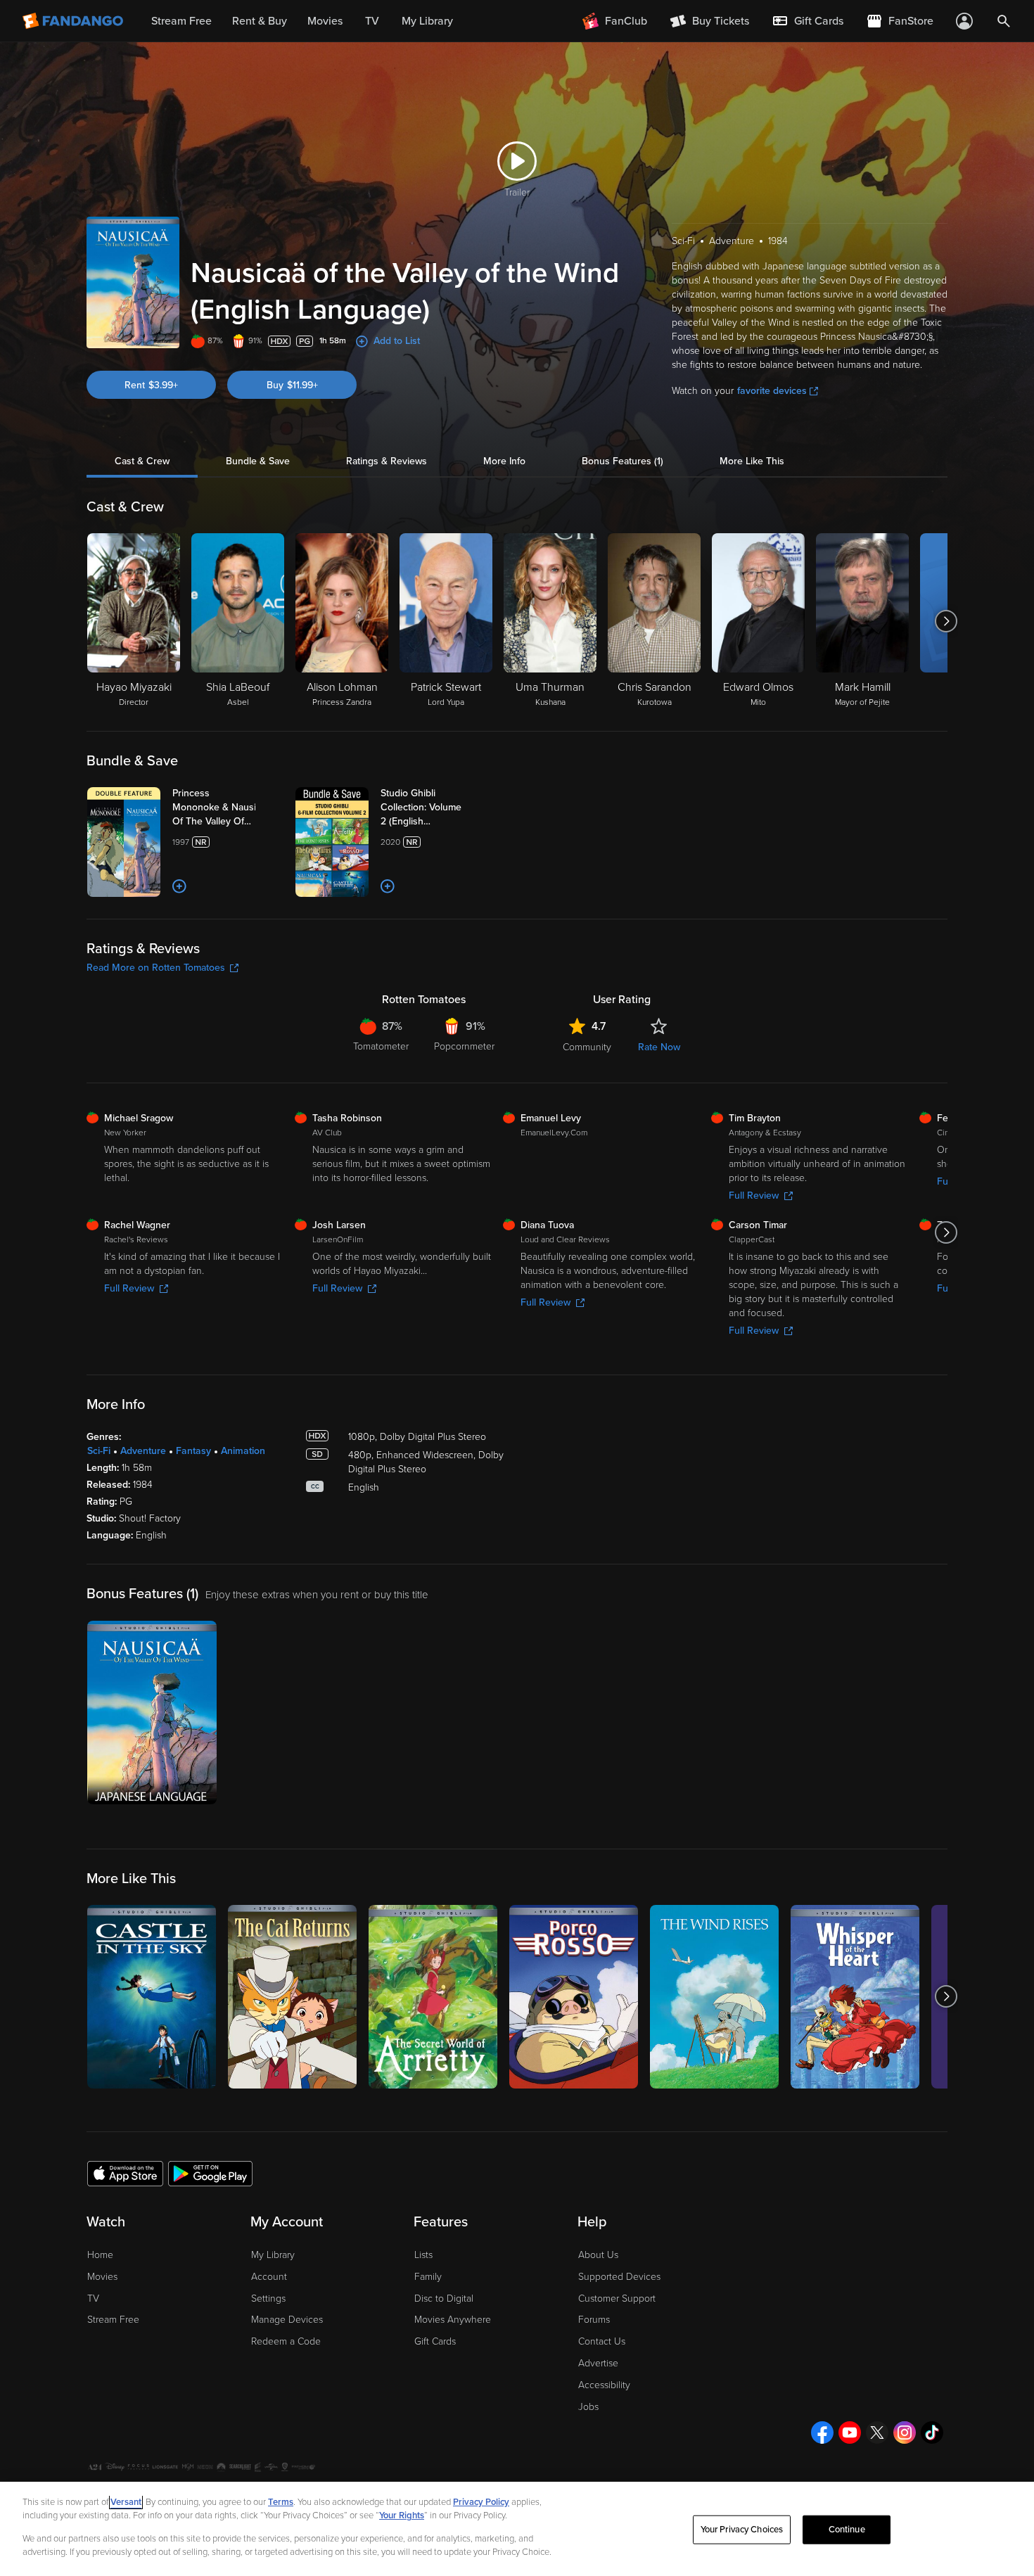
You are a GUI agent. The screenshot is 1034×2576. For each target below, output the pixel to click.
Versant (126, 2502)
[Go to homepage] (74, 21)
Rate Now (659, 1047)
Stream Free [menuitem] (181, 21)
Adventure (143, 1451)
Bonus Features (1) (623, 461)
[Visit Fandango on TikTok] (932, 2432)
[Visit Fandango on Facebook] (822, 2432)
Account (269, 2277)
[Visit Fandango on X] (877, 2432)
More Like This (752, 461)
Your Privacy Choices (742, 2530)
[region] (517, 2529)
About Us (598, 2255)
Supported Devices (619, 2277)
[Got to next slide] (946, 621)
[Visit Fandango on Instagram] (905, 2432)
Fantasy (193, 1451)
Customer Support (617, 2298)
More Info (504, 461)
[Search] (1004, 21)
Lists (423, 2255)
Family (428, 2277)
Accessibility (604, 2385)
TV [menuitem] (372, 21)
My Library (273, 2255)
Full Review (754, 1195)
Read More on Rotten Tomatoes (156, 968)
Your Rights (402, 2516)
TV (93, 2298)
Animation (243, 1451)
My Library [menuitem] (427, 21)
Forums (594, 2320)
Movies (102, 2277)
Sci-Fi (99, 1451)
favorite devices (772, 391)
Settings (268, 2298)
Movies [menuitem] (325, 21)
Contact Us (602, 2341)
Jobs (588, 2407)
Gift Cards (435, 2341)
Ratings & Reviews (387, 461)
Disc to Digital (444, 2298)
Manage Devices (287, 2320)
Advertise (598, 2363)
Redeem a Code (286, 2341)
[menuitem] (808, 21)
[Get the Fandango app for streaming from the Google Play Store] (210, 2173)
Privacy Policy (481, 2502)
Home (100, 2255)
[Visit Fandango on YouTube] (850, 2432)
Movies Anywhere (453, 2320)
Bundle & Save (258, 461)
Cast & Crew (142, 461)
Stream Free (113, 2320)
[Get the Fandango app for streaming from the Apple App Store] (125, 2173)
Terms (281, 2502)
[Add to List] (179, 886)
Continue (847, 2530)
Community (587, 1047)
